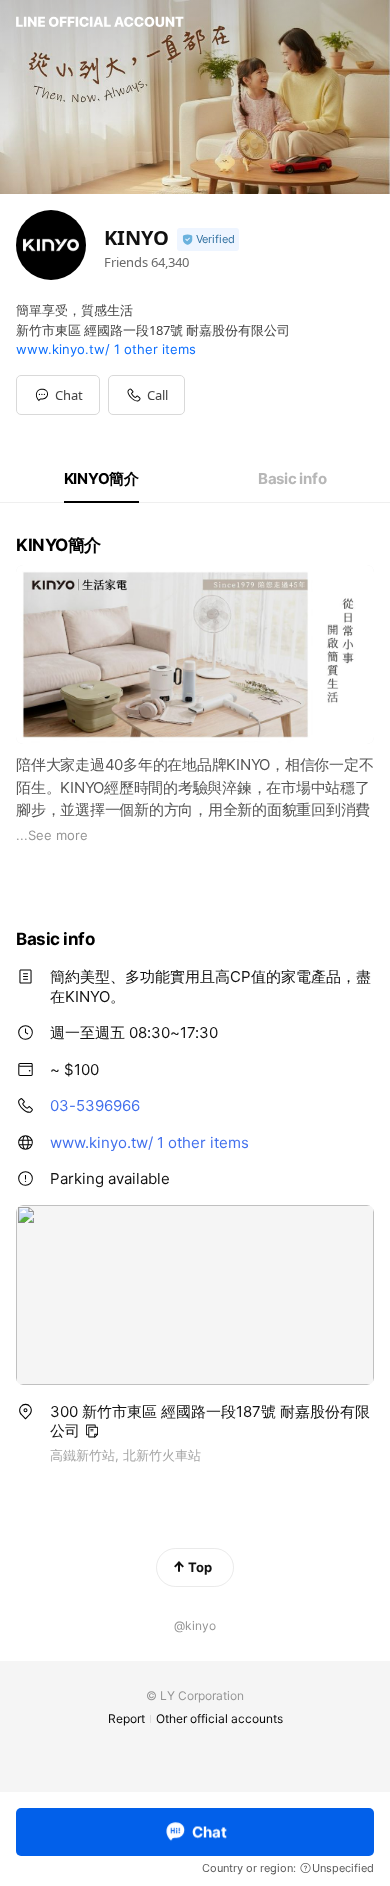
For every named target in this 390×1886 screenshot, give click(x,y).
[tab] (101, 479)
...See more (52, 835)
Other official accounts (219, 1718)
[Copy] (92, 1431)
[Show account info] (208, 239)
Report (126, 1718)
